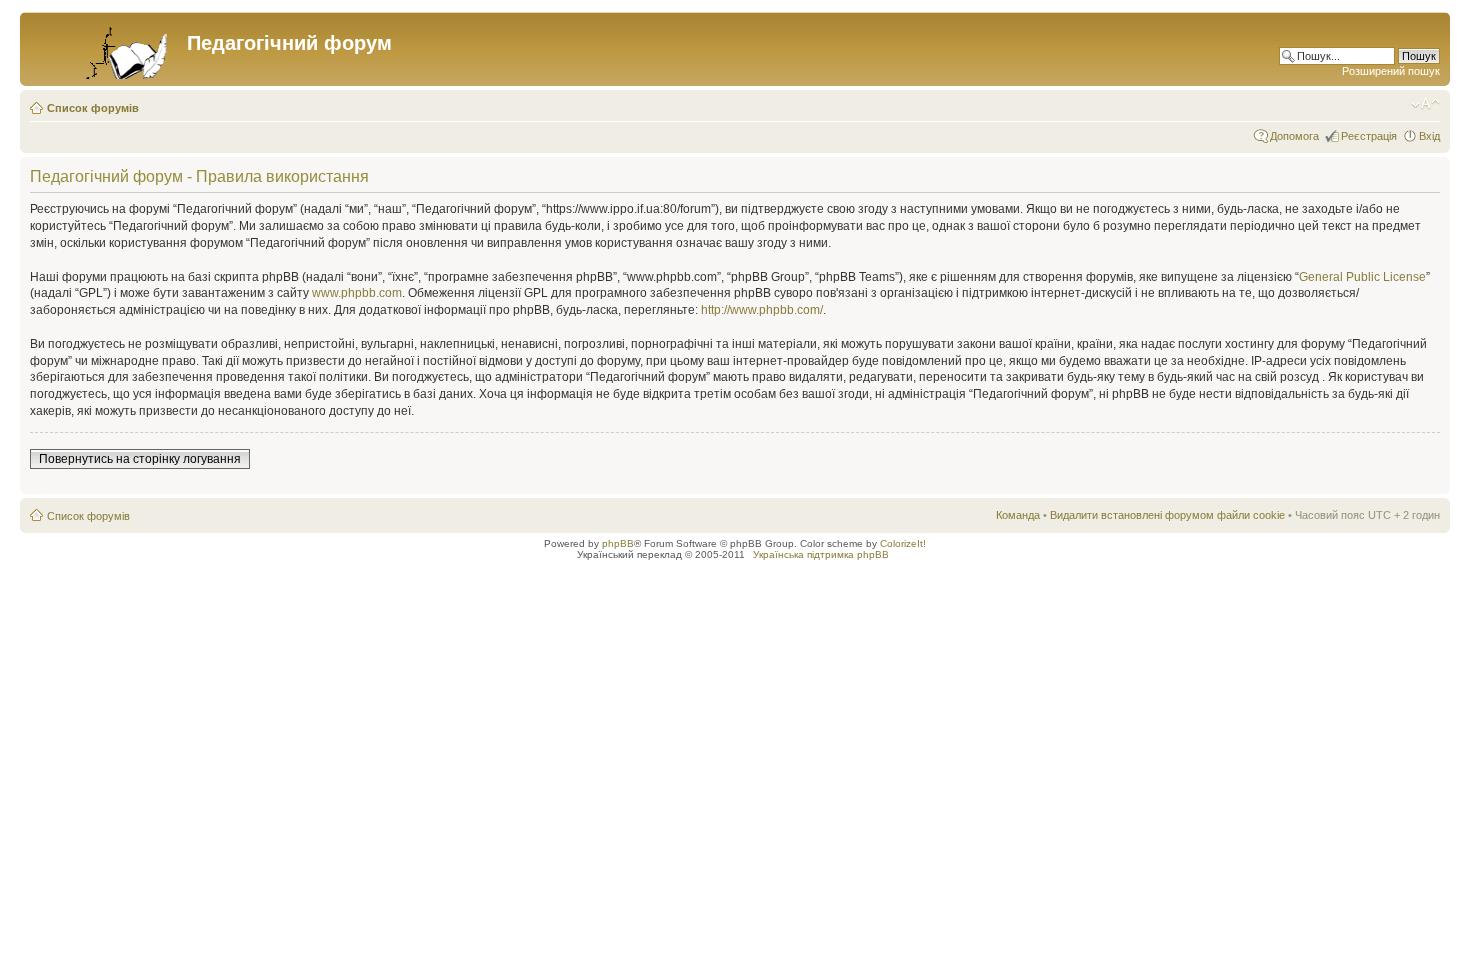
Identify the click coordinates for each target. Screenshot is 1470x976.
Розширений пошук (1391, 71)
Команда (1018, 515)
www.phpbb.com (357, 293)
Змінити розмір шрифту (1425, 104)
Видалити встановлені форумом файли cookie (1167, 515)
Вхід (1429, 136)
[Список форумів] (106, 49)
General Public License (1362, 277)
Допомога (1294, 136)
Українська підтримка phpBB (821, 554)
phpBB (618, 543)
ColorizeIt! (903, 543)
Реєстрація (1369, 136)
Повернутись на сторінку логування (140, 459)
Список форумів (93, 108)
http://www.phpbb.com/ (762, 310)
